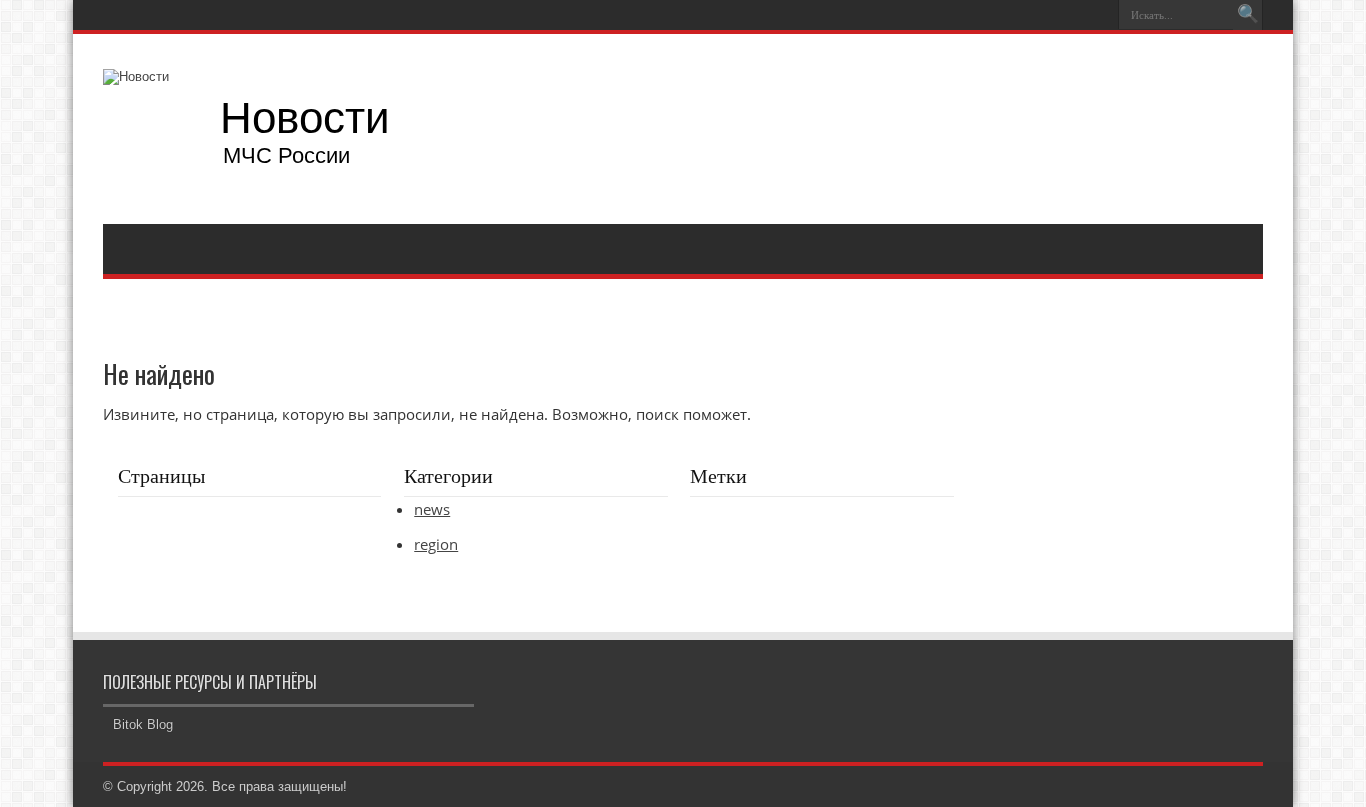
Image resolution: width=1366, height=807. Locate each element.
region (436, 544)
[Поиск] (1248, 15)
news (432, 509)
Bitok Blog (143, 724)
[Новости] (256, 129)
